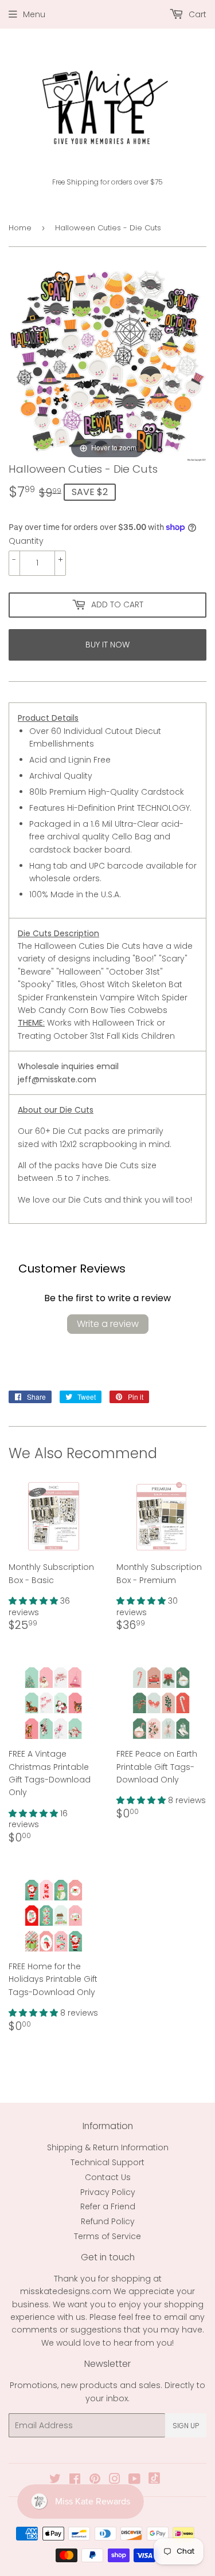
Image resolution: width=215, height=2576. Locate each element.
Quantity (26, 541)
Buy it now (107, 645)
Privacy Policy (108, 2192)
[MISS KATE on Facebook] (75, 2480)
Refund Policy (108, 2221)
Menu (34, 14)
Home (20, 228)
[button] (34, 1601)
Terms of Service (107, 2236)
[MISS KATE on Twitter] (55, 2480)
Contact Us (108, 2177)
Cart (196, 14)
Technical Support (107, 2162)
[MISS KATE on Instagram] (115, 2480)
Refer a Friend (108, 2206)
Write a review (108, 1324)
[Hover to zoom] (107, 363)
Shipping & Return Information (108, 2147)
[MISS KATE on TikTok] (154, 2481)
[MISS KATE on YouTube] (134, 2480)
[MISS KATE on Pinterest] (95, 2480)
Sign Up (186, 2426)
